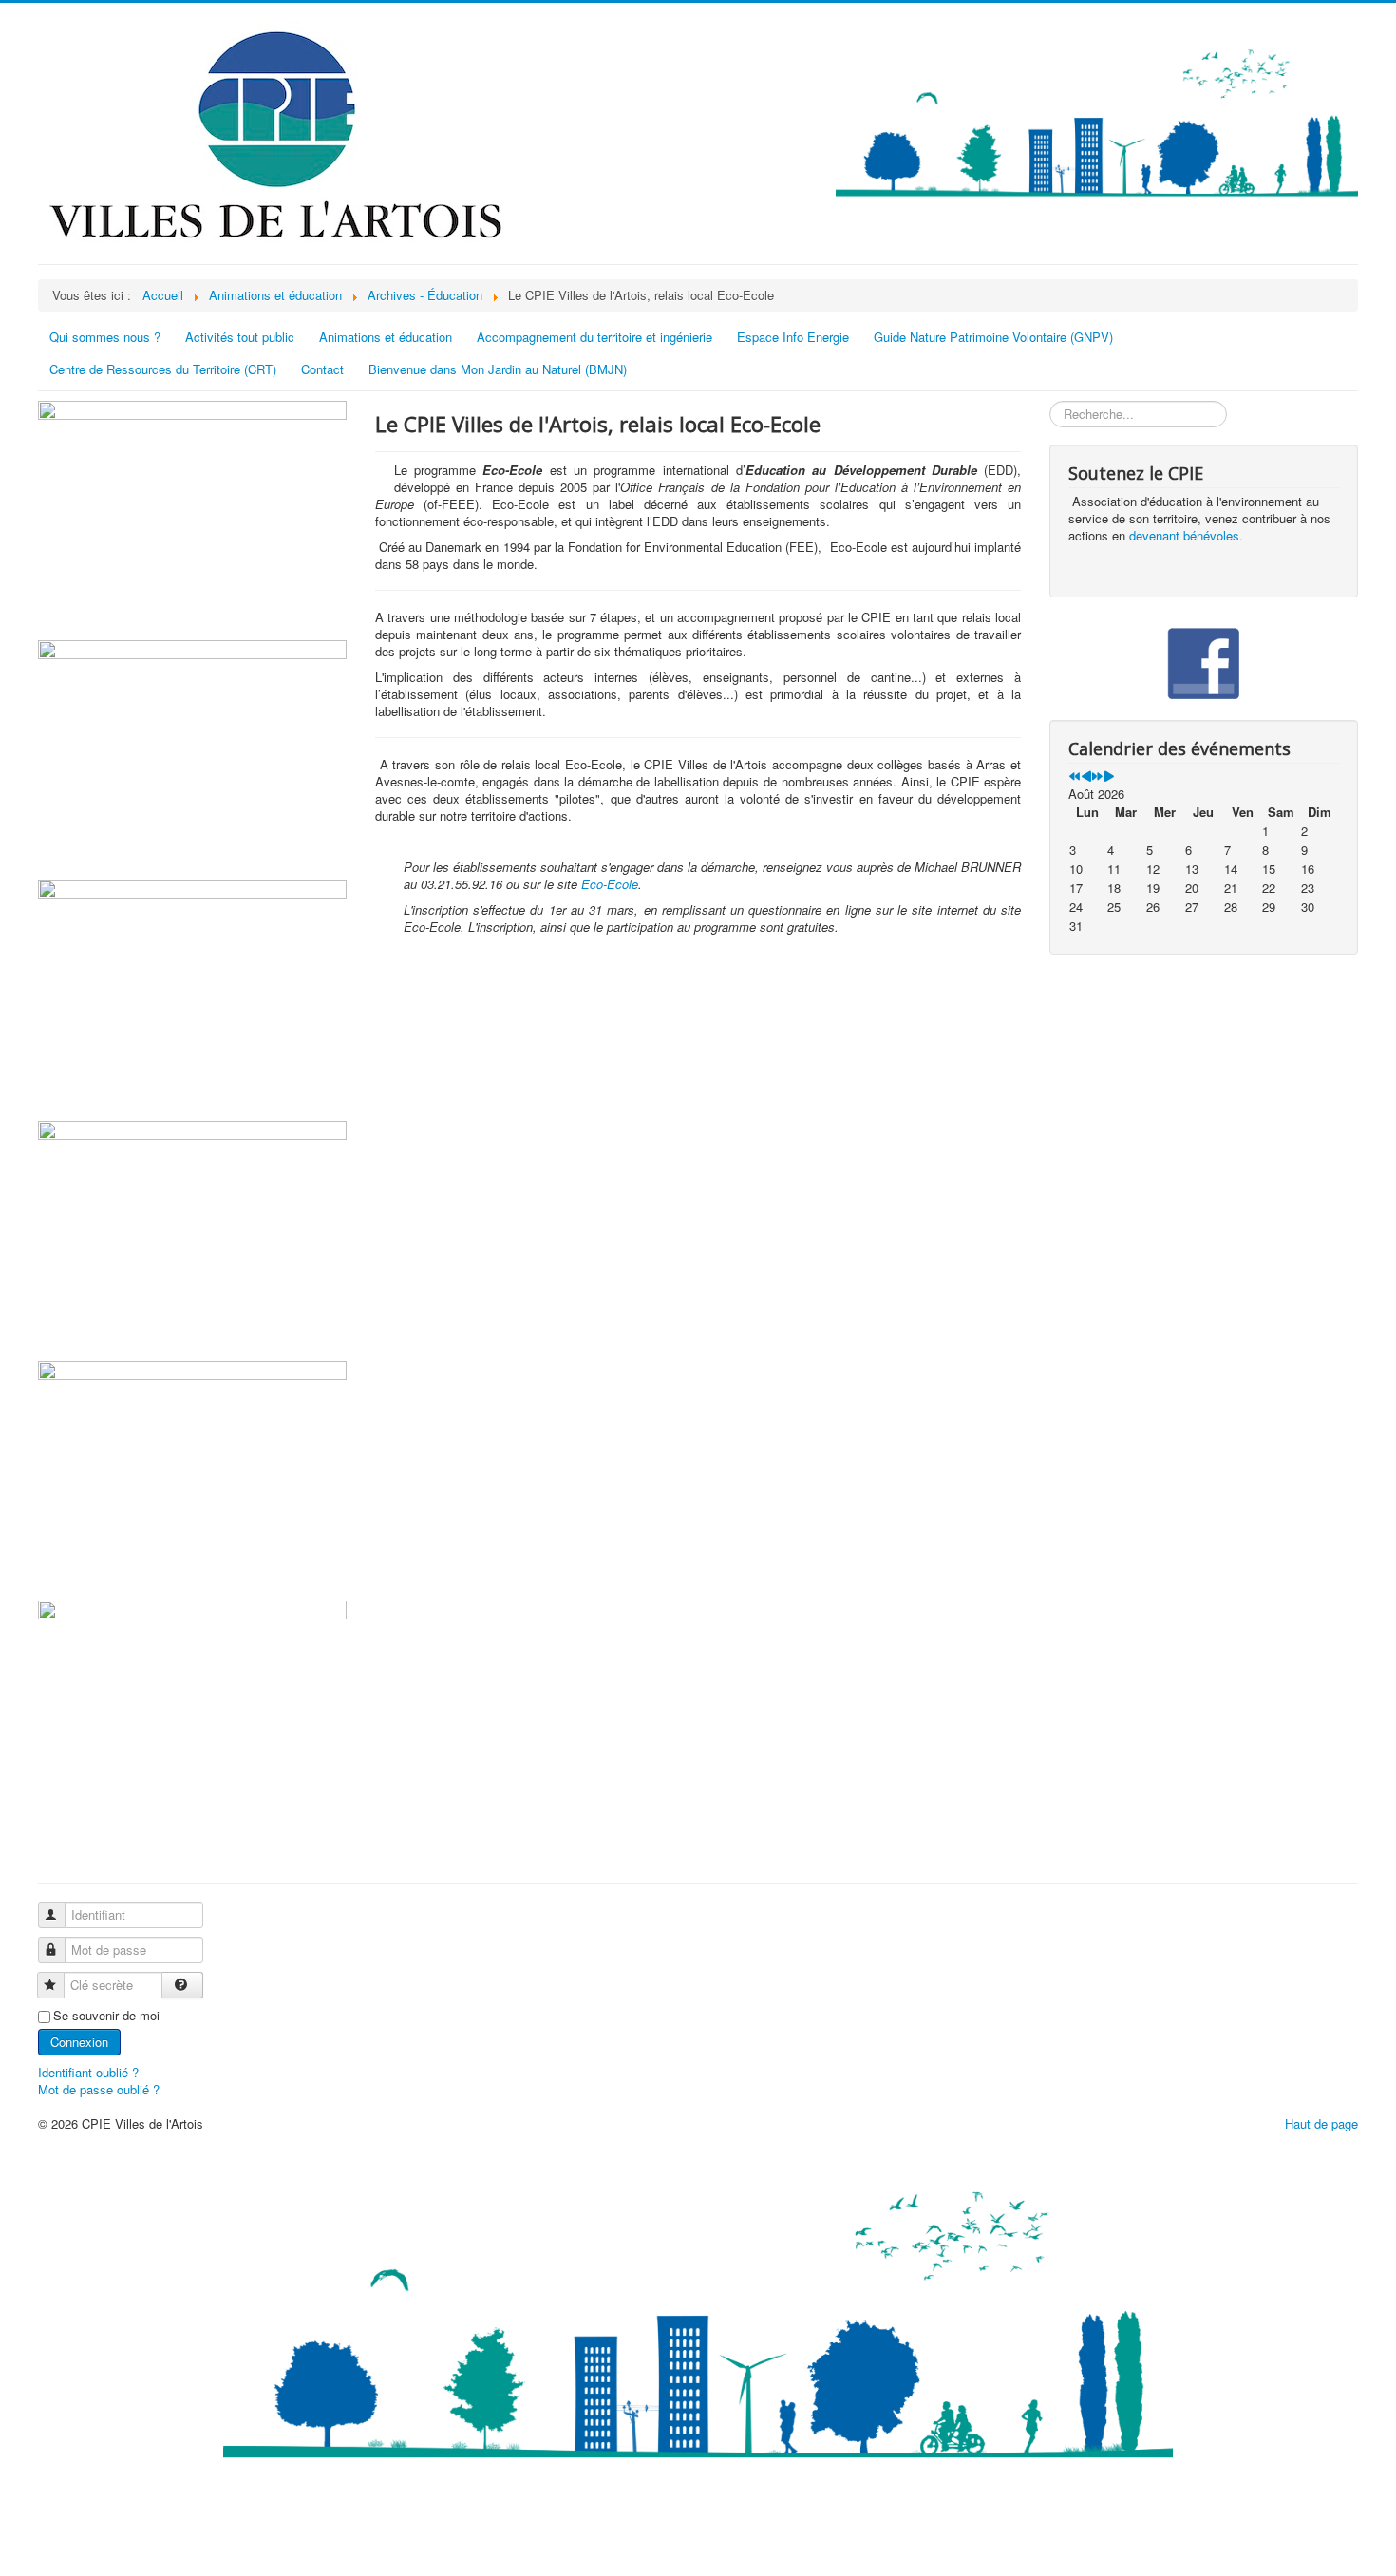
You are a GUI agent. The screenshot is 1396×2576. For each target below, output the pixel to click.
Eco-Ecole (610, 884)
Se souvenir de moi (106, 2016)
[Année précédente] (1075, 777)
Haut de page (1321, 2123)
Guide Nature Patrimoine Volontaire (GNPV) (993, 337)
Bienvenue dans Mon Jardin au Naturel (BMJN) (498, 369)
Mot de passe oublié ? (99, 2089)
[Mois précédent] (1086, 777)
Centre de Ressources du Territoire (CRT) (163, 369)
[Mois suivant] (1109, 777)
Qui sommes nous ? (105, 337)
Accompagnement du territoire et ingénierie (594, 337)
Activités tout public (240, 337)
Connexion (79, 2042)
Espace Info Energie (793, 337)
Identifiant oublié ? (88, 2072)
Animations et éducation (386, 337)
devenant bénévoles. (1186, 535)
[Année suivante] (1097, 777)
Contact (322, 369)
